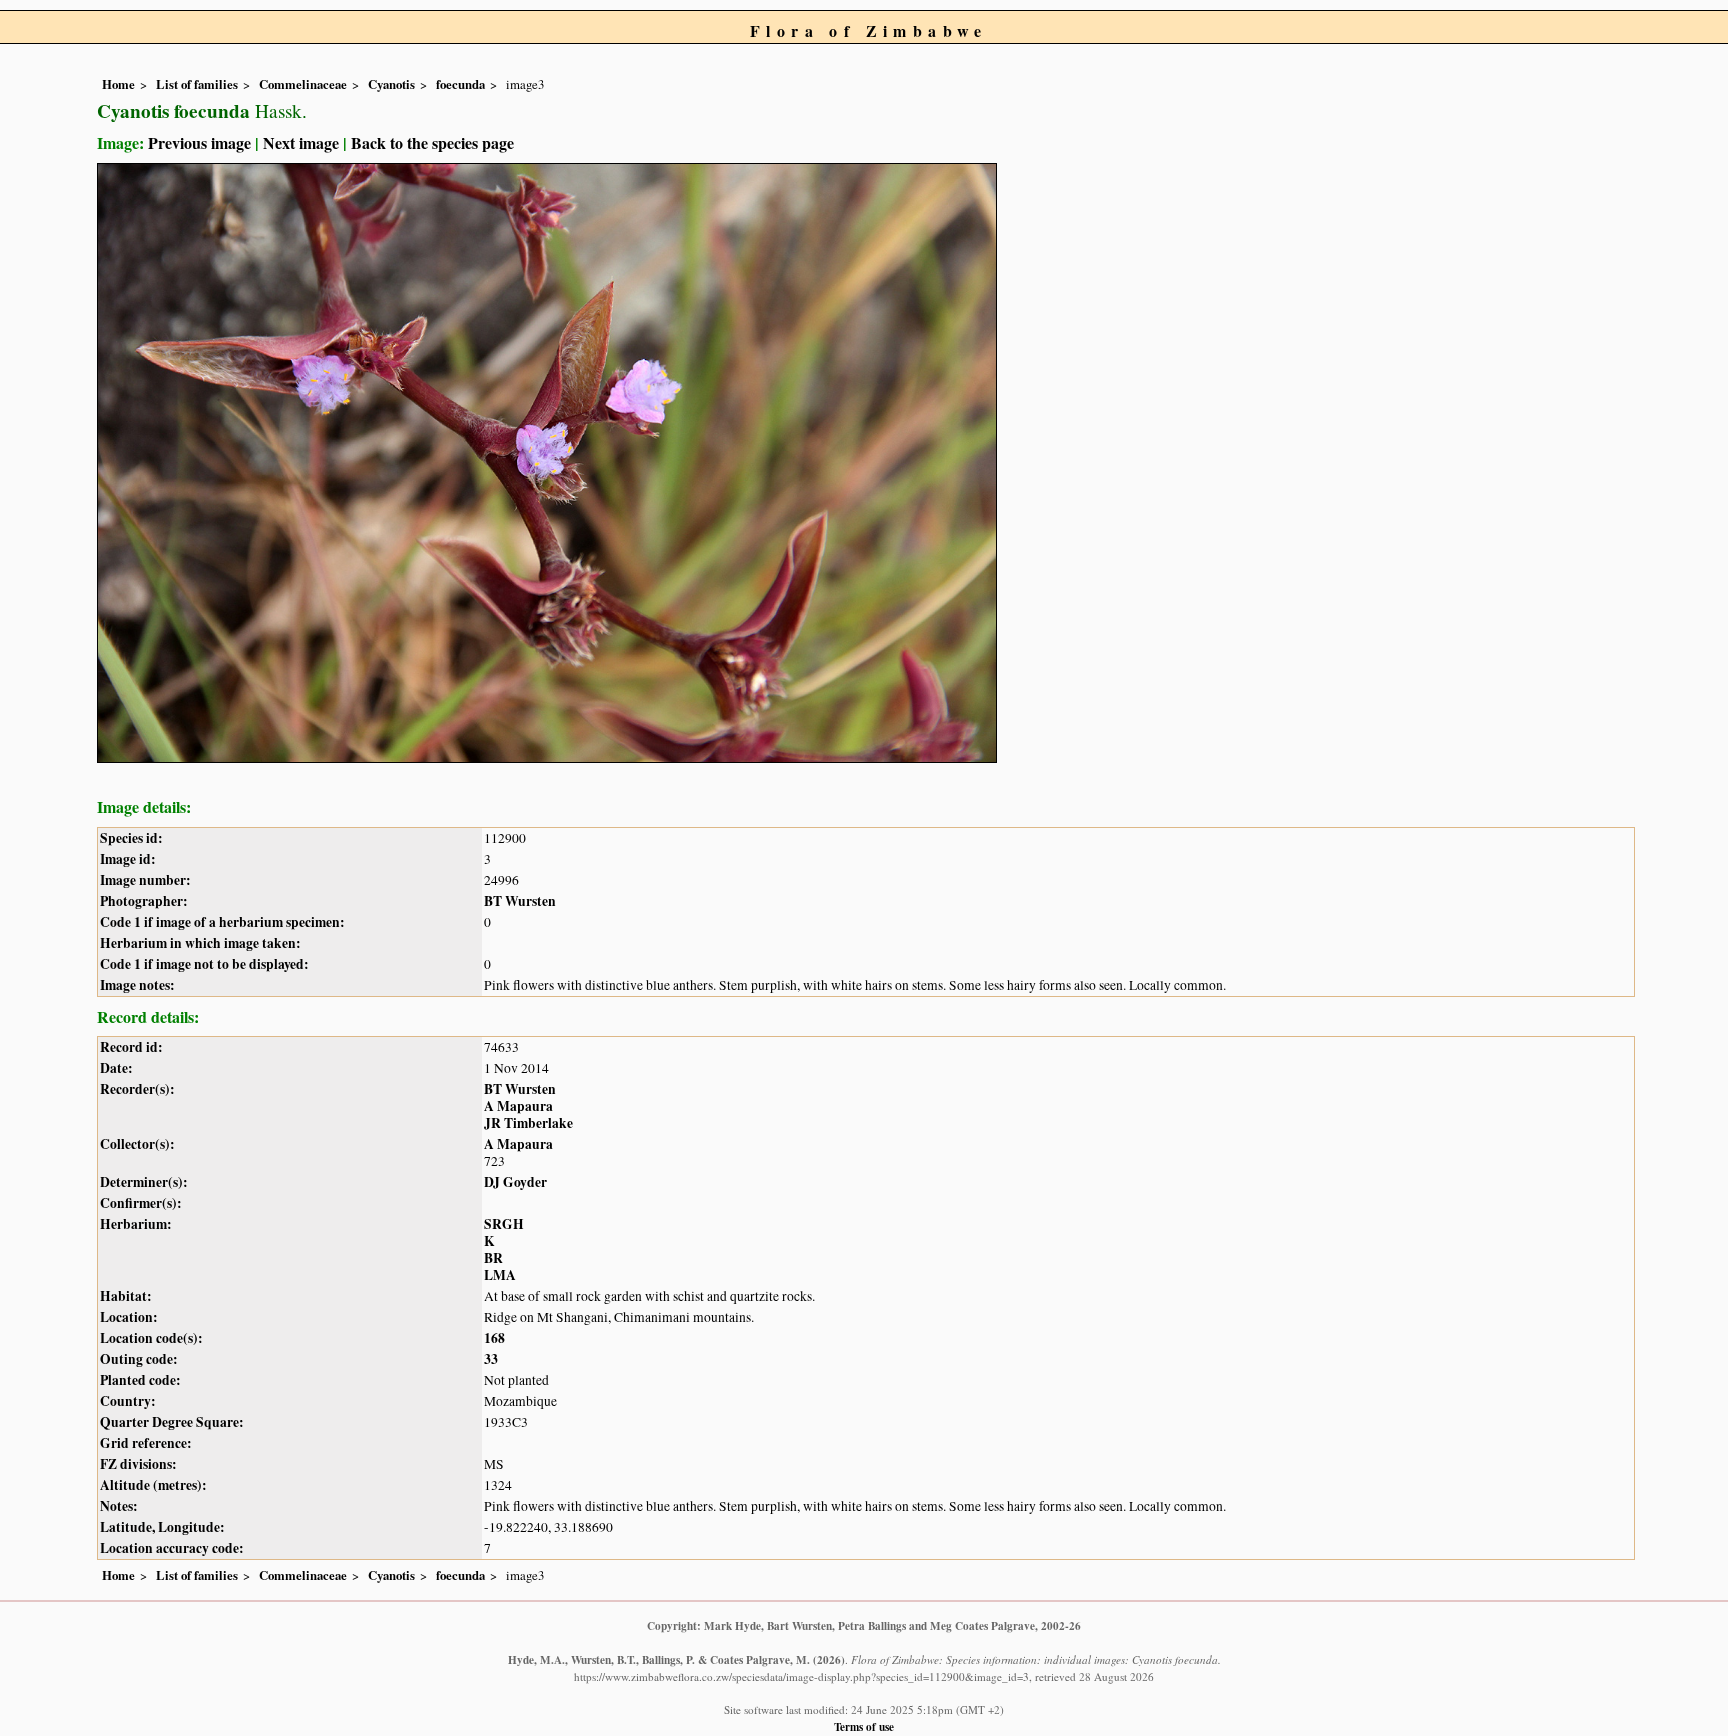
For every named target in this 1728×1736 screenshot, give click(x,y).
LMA (500, 1275)
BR (493, 1258)
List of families (197, 84)
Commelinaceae (303, 84)
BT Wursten (520, 901)
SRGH (504, 1224)
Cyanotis (391, 84)
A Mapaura (518, 1106)
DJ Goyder (515, 1182)
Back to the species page (432, 142)
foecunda (460, 84)
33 (491, 1359)
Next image (301, 142)
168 (494, 1338)
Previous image (199, 142)
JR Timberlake (528, 1123)
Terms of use (864, 1726)
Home (118, 84)
